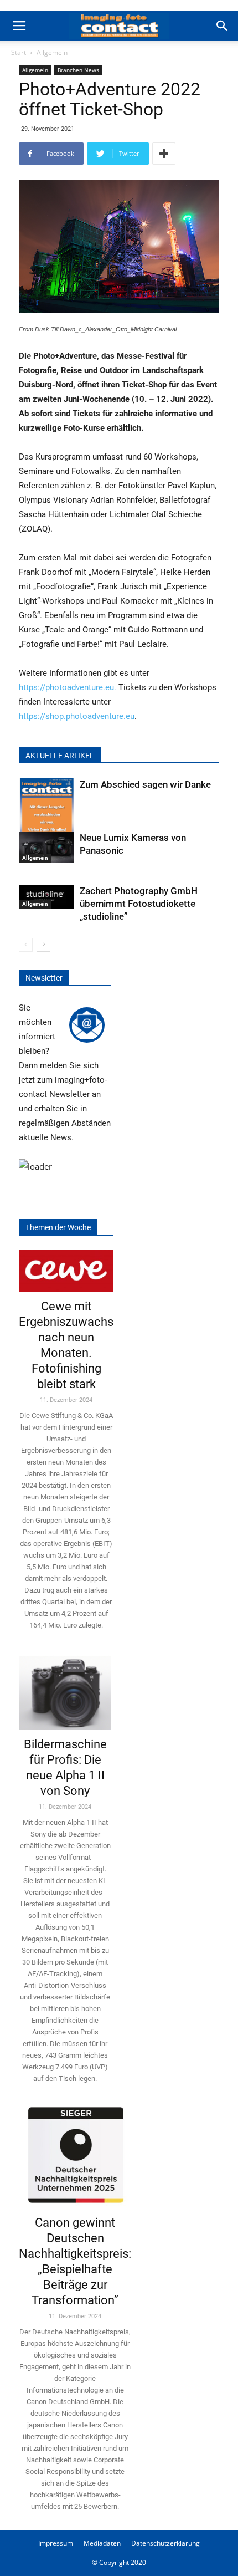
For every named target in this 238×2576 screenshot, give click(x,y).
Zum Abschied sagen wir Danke (145, 784)
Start (19, 52)
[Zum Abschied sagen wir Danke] (46, 816)
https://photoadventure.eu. (68, 687)
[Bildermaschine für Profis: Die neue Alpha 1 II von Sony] (65, 1689)
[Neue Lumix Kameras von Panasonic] (46, 847)
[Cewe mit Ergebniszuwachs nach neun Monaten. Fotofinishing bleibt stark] (66, 1271)
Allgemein (52, 52)
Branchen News (78, 70)
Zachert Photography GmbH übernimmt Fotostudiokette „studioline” (139, 904)
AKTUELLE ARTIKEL (60, 756)
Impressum (56, 2543)
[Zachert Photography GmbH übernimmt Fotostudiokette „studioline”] (46, 897)
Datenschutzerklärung (165, 2543)
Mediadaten (102, 2543)
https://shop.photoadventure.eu (77, 716)
